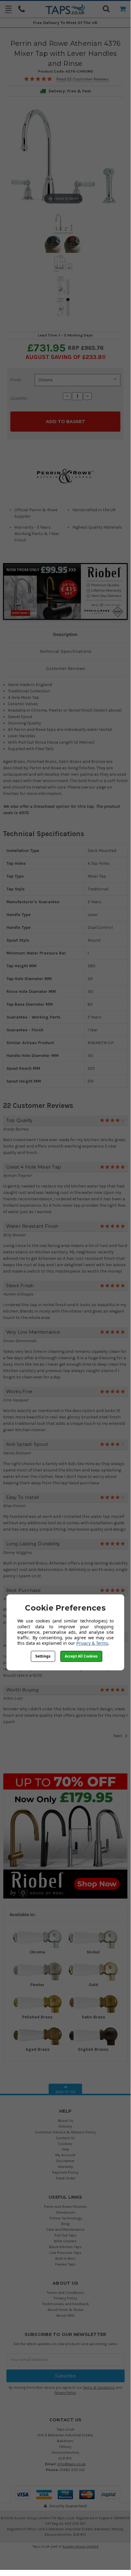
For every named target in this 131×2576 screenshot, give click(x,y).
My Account (65, 2155)
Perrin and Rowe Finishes (65, 2206)
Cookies (65, 2144)
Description (65, 634)
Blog (65, 2224)
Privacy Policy (65, 2298)
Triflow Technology (65, 2218)
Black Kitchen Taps (65, 2247)
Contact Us (65, 2138)
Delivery (65, 2126)
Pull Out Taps (65, 2235)
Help (65, 2149)
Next (118, 1736)
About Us (65, 2120)
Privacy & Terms (92, 1643)
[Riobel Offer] (65, 1836)
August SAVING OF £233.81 (65, 357)
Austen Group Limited (81, 2546)
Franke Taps (65, 2264)
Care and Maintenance (65, 2229)
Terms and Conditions (65, 2292)
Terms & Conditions (99, 2388)
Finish (16, 380)
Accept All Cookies (81, 1656)
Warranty (65, 2166)
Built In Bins (65, 2258)
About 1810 (65, 2315)
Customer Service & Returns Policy (65, 2132)
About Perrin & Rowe (65, 2310)
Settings (43, 1656)
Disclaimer (65, 2161)
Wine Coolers (65, 2241)
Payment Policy (65, 2172)
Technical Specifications (65, 651)
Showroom (65, 2212)
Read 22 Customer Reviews (83, 79)
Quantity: (19, 398)
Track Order (65, 2178)
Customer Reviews (65, 668)
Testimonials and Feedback (65, 2304)
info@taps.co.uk (72, 2464)
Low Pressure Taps (65, 2253)
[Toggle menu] (8, 9)
